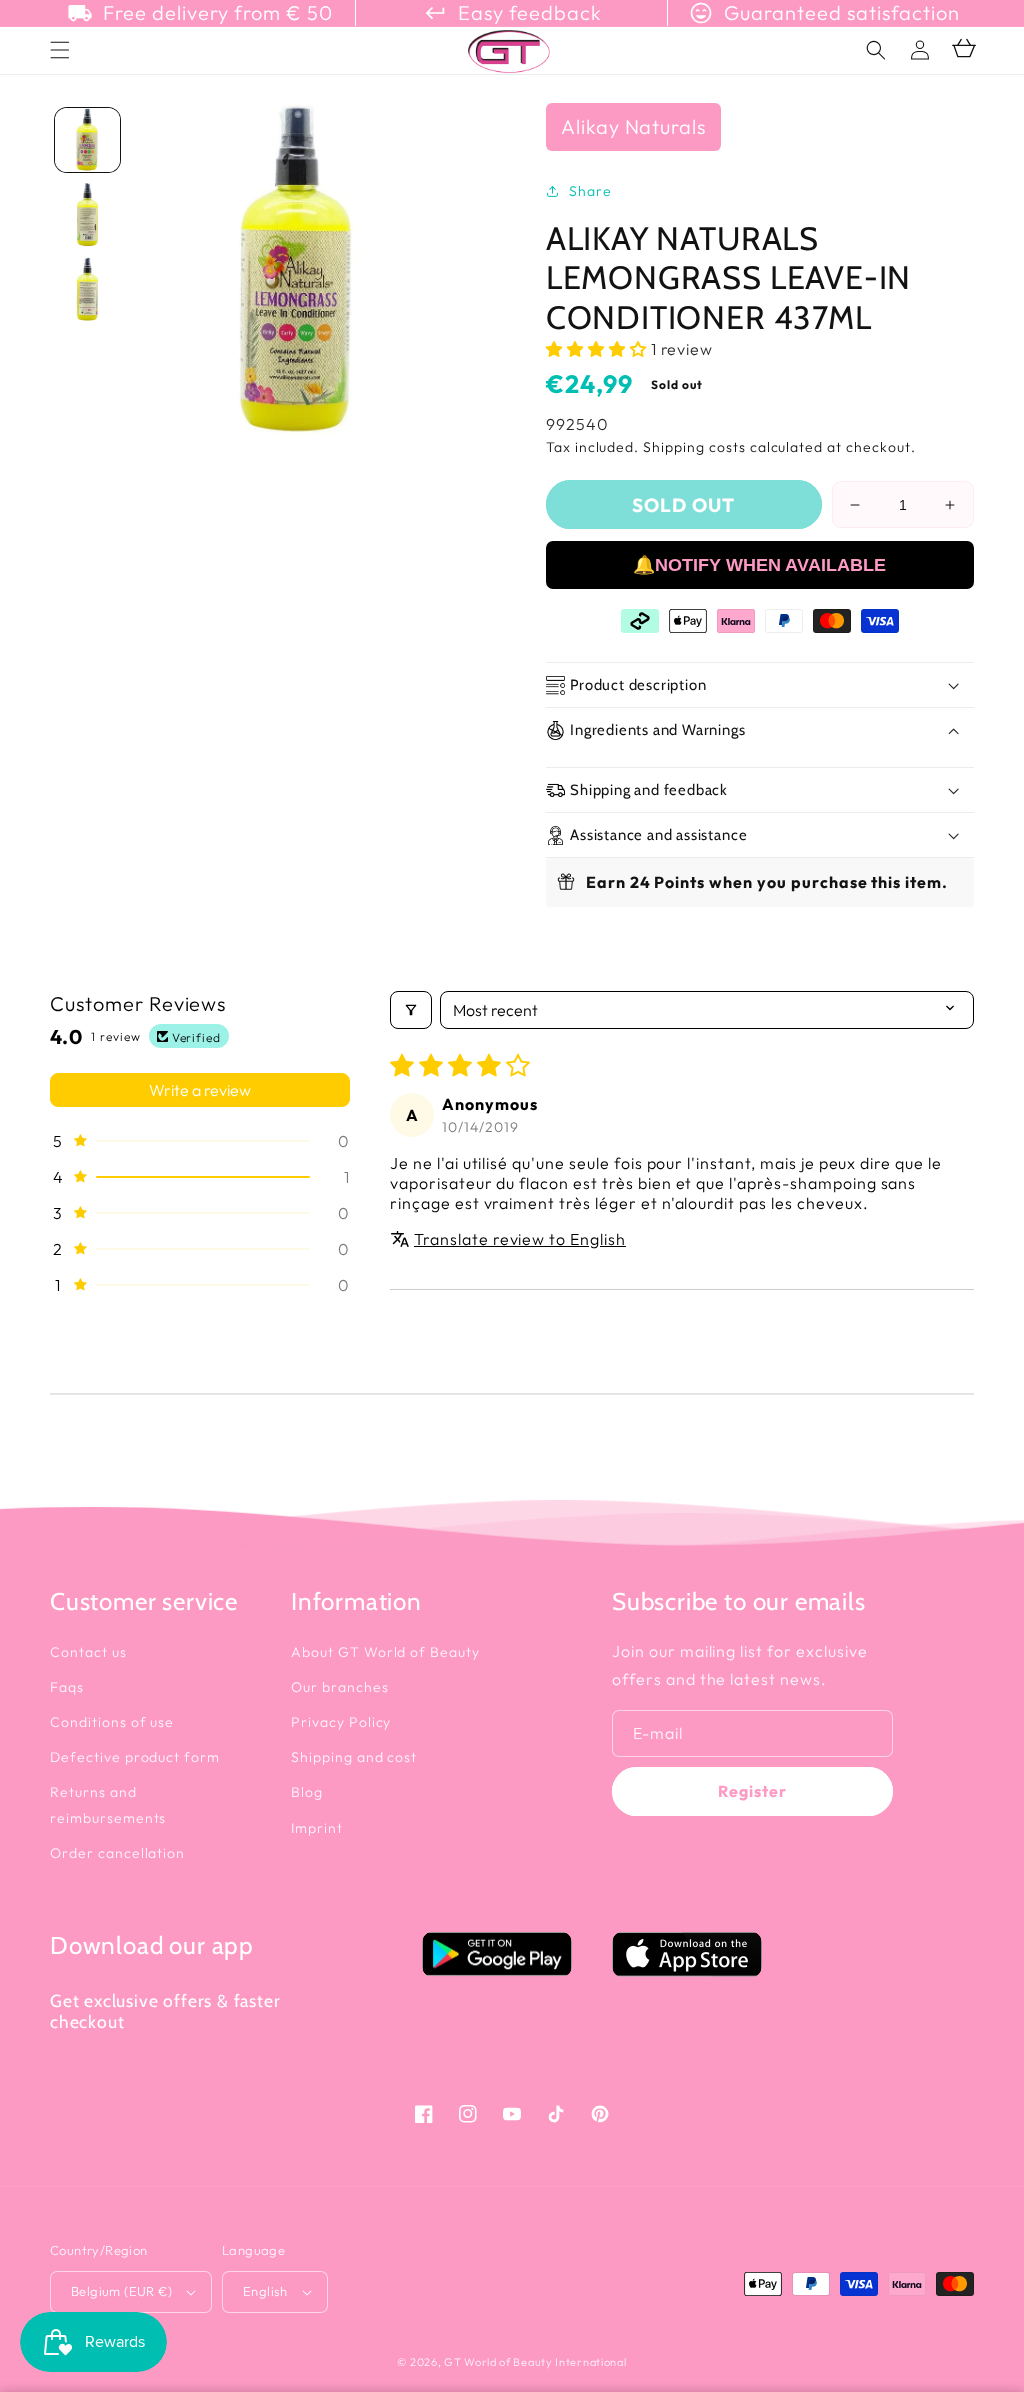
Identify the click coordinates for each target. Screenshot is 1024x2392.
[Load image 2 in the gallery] (87, 214)
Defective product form (135, 1757)
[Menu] (60, 50)
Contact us (88, 1652)
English (265, 2291)
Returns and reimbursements (108, 1804)
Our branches (340, 1687)
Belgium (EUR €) (121, 2291)
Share (590, 191)
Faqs (67, 1687)
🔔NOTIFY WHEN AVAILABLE (759, 565)
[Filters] (411, 1010)
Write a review (200, 1090)
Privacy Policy (341, 1722)
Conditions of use (112, 1722)
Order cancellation (117, 1853)
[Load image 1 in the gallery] (87, 140)
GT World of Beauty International (535, 2362)
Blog (307, 1792)
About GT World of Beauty (385, 1652)
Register (752, 1791)
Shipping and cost (354, 1757)
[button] (876, 50)
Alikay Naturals (633, 126)
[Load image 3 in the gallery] (87, 289)
